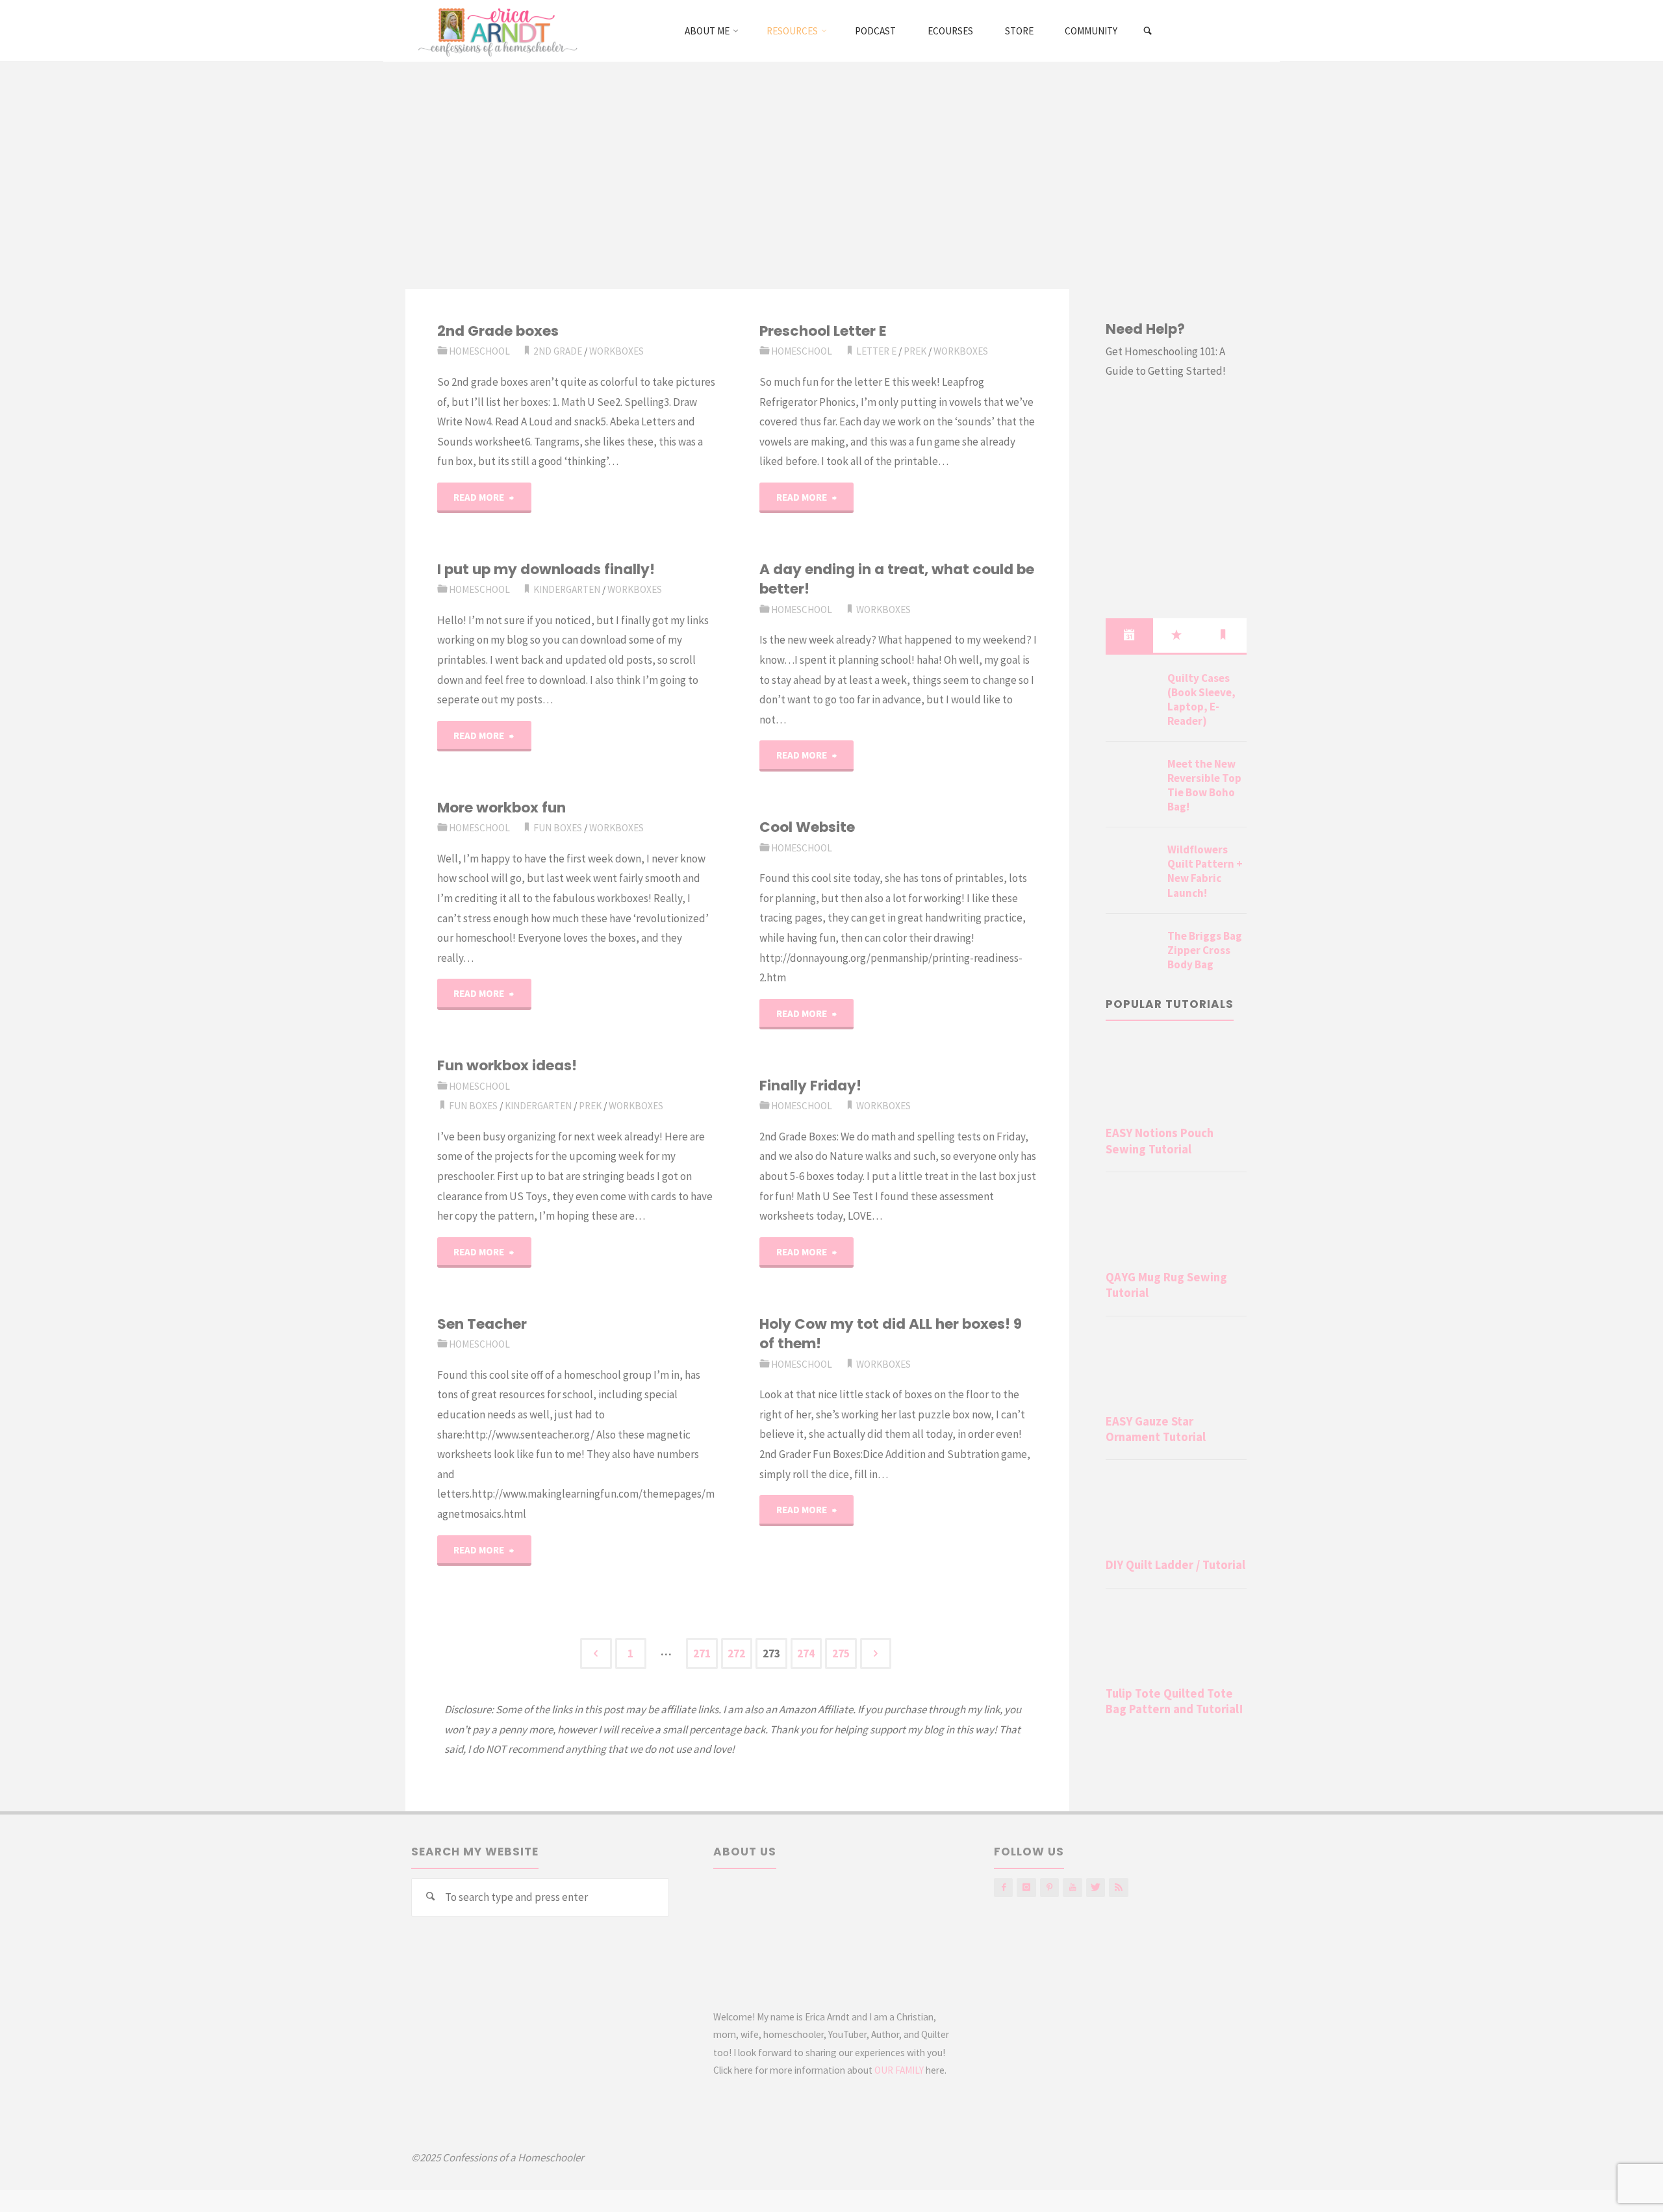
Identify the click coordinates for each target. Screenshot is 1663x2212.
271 (702, 1653)
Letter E (876, 351)
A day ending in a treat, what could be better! (897, 579)
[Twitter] (1096, 1888)
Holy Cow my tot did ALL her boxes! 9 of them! (891, 1334)
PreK (915, 351)
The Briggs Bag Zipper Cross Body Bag (1205, 950)
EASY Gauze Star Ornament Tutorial (1156, 1429)
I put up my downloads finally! (546, 569)
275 (841, 1653)
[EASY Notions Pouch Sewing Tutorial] (1176, 1079)
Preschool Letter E (823, 331)
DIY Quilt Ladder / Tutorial (1175, 1565)
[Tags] (1223, 635)
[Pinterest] (1049, 1888)
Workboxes (616, 351)
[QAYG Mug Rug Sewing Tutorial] (1176, 1224)
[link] (1148, 31)
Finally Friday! (810, 1086)
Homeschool (479, 351)
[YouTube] (1072, 1888)
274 (806, 1653)
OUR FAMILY (899, 2070)
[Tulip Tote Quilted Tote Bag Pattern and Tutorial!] (1176, 1640)
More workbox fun (501, 808)
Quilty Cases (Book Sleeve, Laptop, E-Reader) (1201, 699)
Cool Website (807, 827)
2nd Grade (558, 351)
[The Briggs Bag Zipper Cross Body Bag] (1132, 951)
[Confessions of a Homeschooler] (495, 31)
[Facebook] (1003, 1888)
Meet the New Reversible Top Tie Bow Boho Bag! (1204, 785)
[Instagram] (1026, 1888)
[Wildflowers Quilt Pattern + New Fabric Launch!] (1132, 865)
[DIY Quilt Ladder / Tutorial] (1176, 1511)
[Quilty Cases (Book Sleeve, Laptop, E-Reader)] (1132, 694)
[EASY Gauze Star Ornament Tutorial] (1176, 1368)
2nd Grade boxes (498, 331)
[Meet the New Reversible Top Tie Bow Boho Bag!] (1132, 779)
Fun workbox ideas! (507, 1065)
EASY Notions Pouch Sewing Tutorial (1160, 1141)
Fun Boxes (558, 828)
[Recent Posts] (1129, 635)
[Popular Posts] (1176, 635)
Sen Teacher (482, 1324)
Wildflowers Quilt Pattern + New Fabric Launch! (1205, 871)
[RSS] (1118, 1888)
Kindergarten (567, 589)
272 (736, 1653)
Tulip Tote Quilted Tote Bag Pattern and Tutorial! (1174, 1701)
